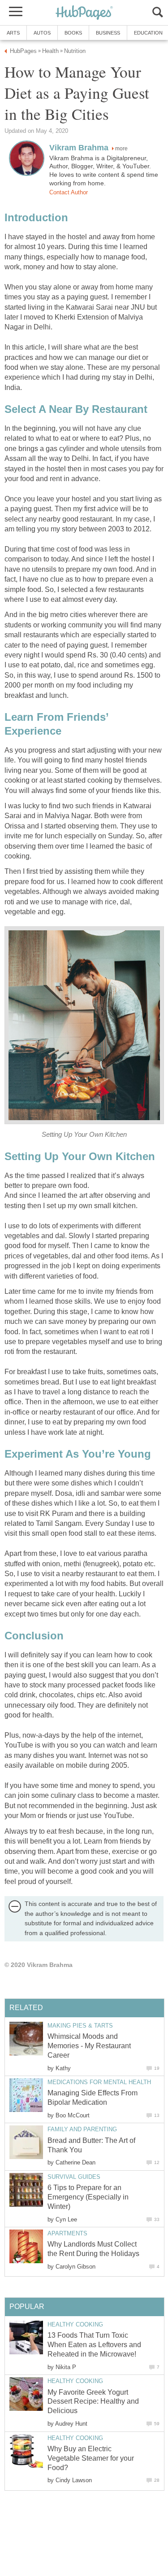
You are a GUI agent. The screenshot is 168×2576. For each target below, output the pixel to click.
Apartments (67, 2233)
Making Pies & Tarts (80, 2026)
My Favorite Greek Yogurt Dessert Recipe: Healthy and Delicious (93, 2402)
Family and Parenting (82, 2129)
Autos (42, 33)
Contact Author (69, 192)
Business (108, 33)
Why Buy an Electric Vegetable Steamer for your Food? (91, 2458)
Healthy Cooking (75, 2324)
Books (73, 33)
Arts (13, 33)
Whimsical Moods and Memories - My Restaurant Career (89, 2046)
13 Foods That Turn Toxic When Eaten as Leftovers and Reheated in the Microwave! (94, 2345)
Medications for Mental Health (99, 2082)
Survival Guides (74, 2177)
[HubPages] (84, 13)
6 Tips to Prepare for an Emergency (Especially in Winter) (88, 2197)
